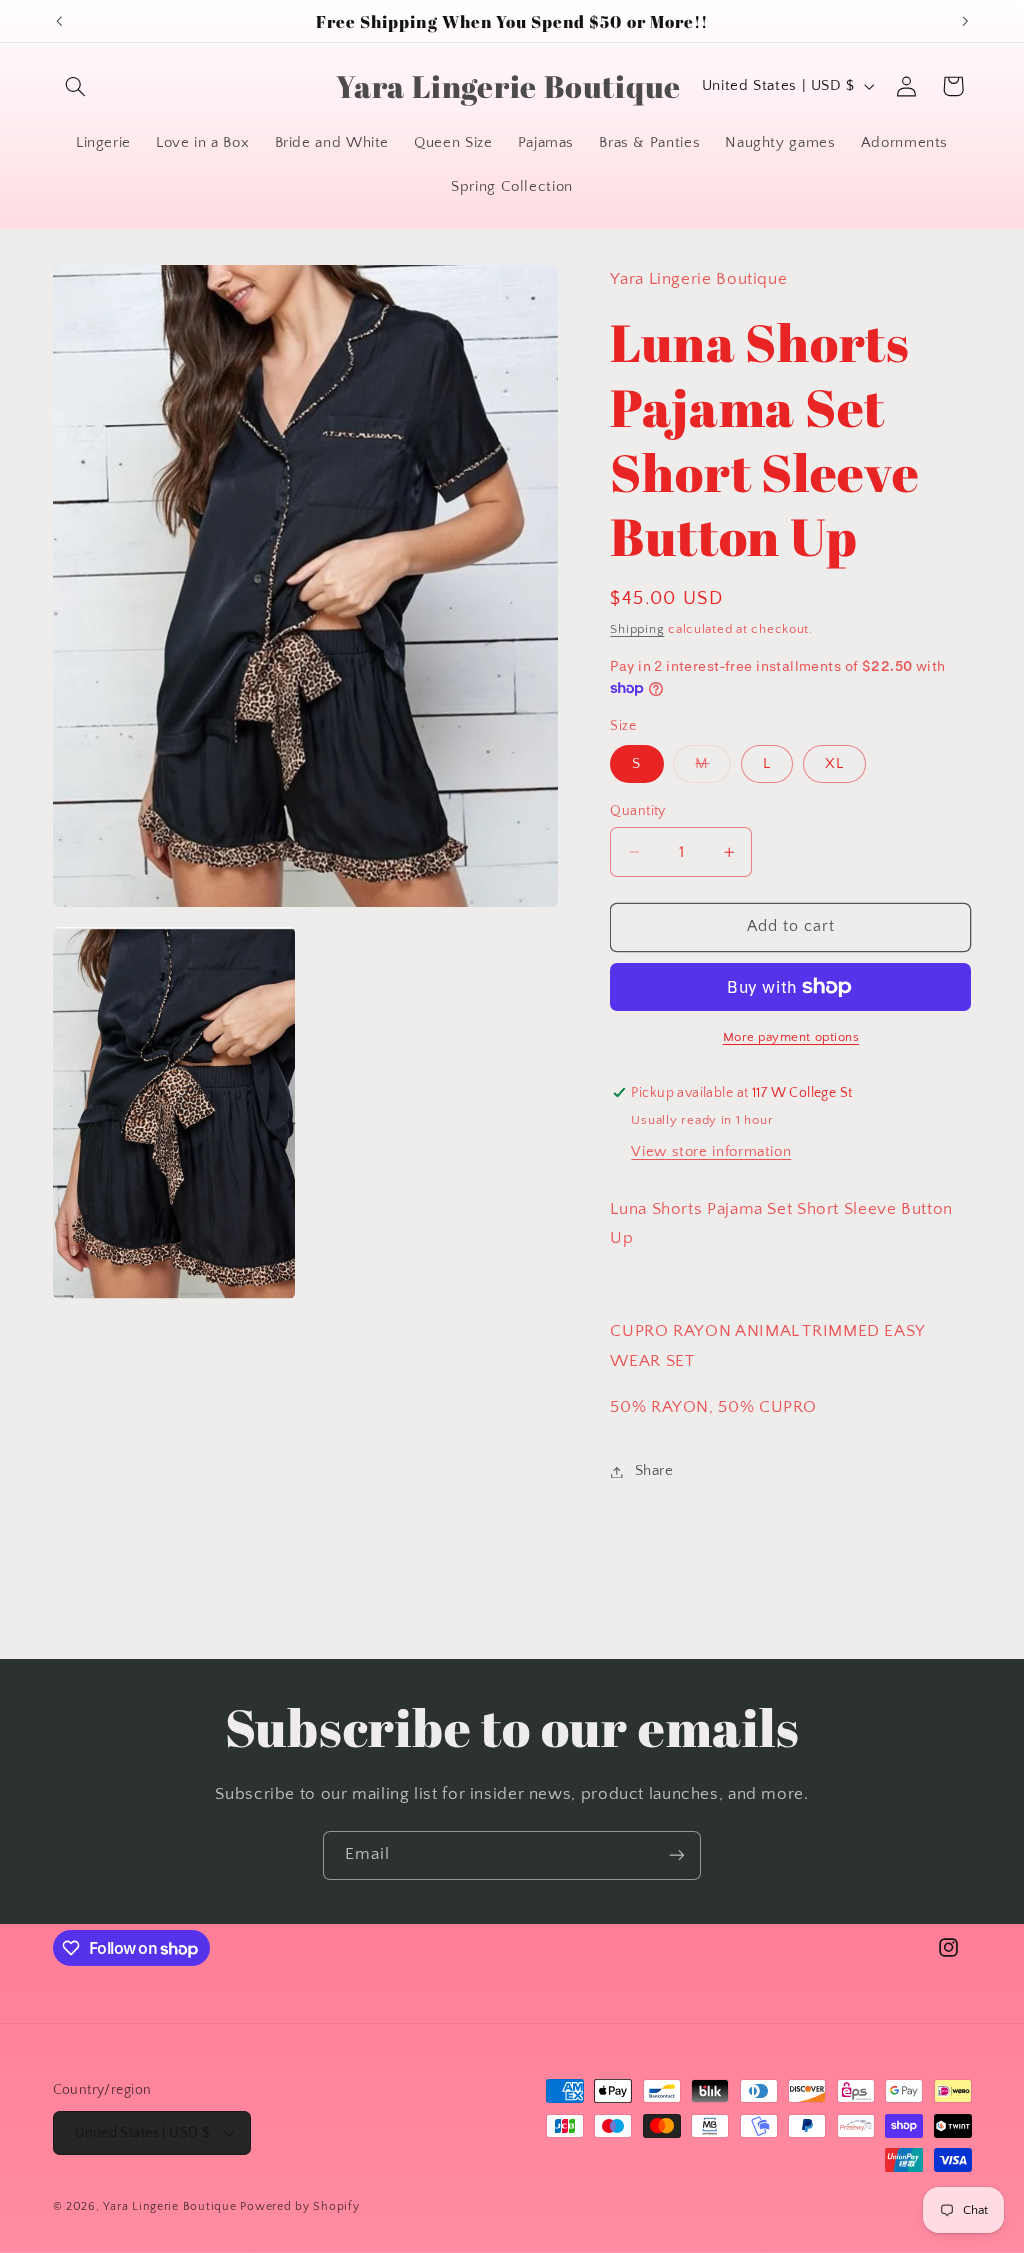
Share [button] (654, 1471)
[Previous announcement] (59, 21)
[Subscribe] (677, 1855)
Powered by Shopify (299, 2206)
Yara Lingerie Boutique (169, 2206)
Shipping (637, 629)
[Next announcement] (965, 21)
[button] (76, 86)
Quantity (637, 811)
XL (834, 764)
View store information (711, 1152)
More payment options (791, 1037)
